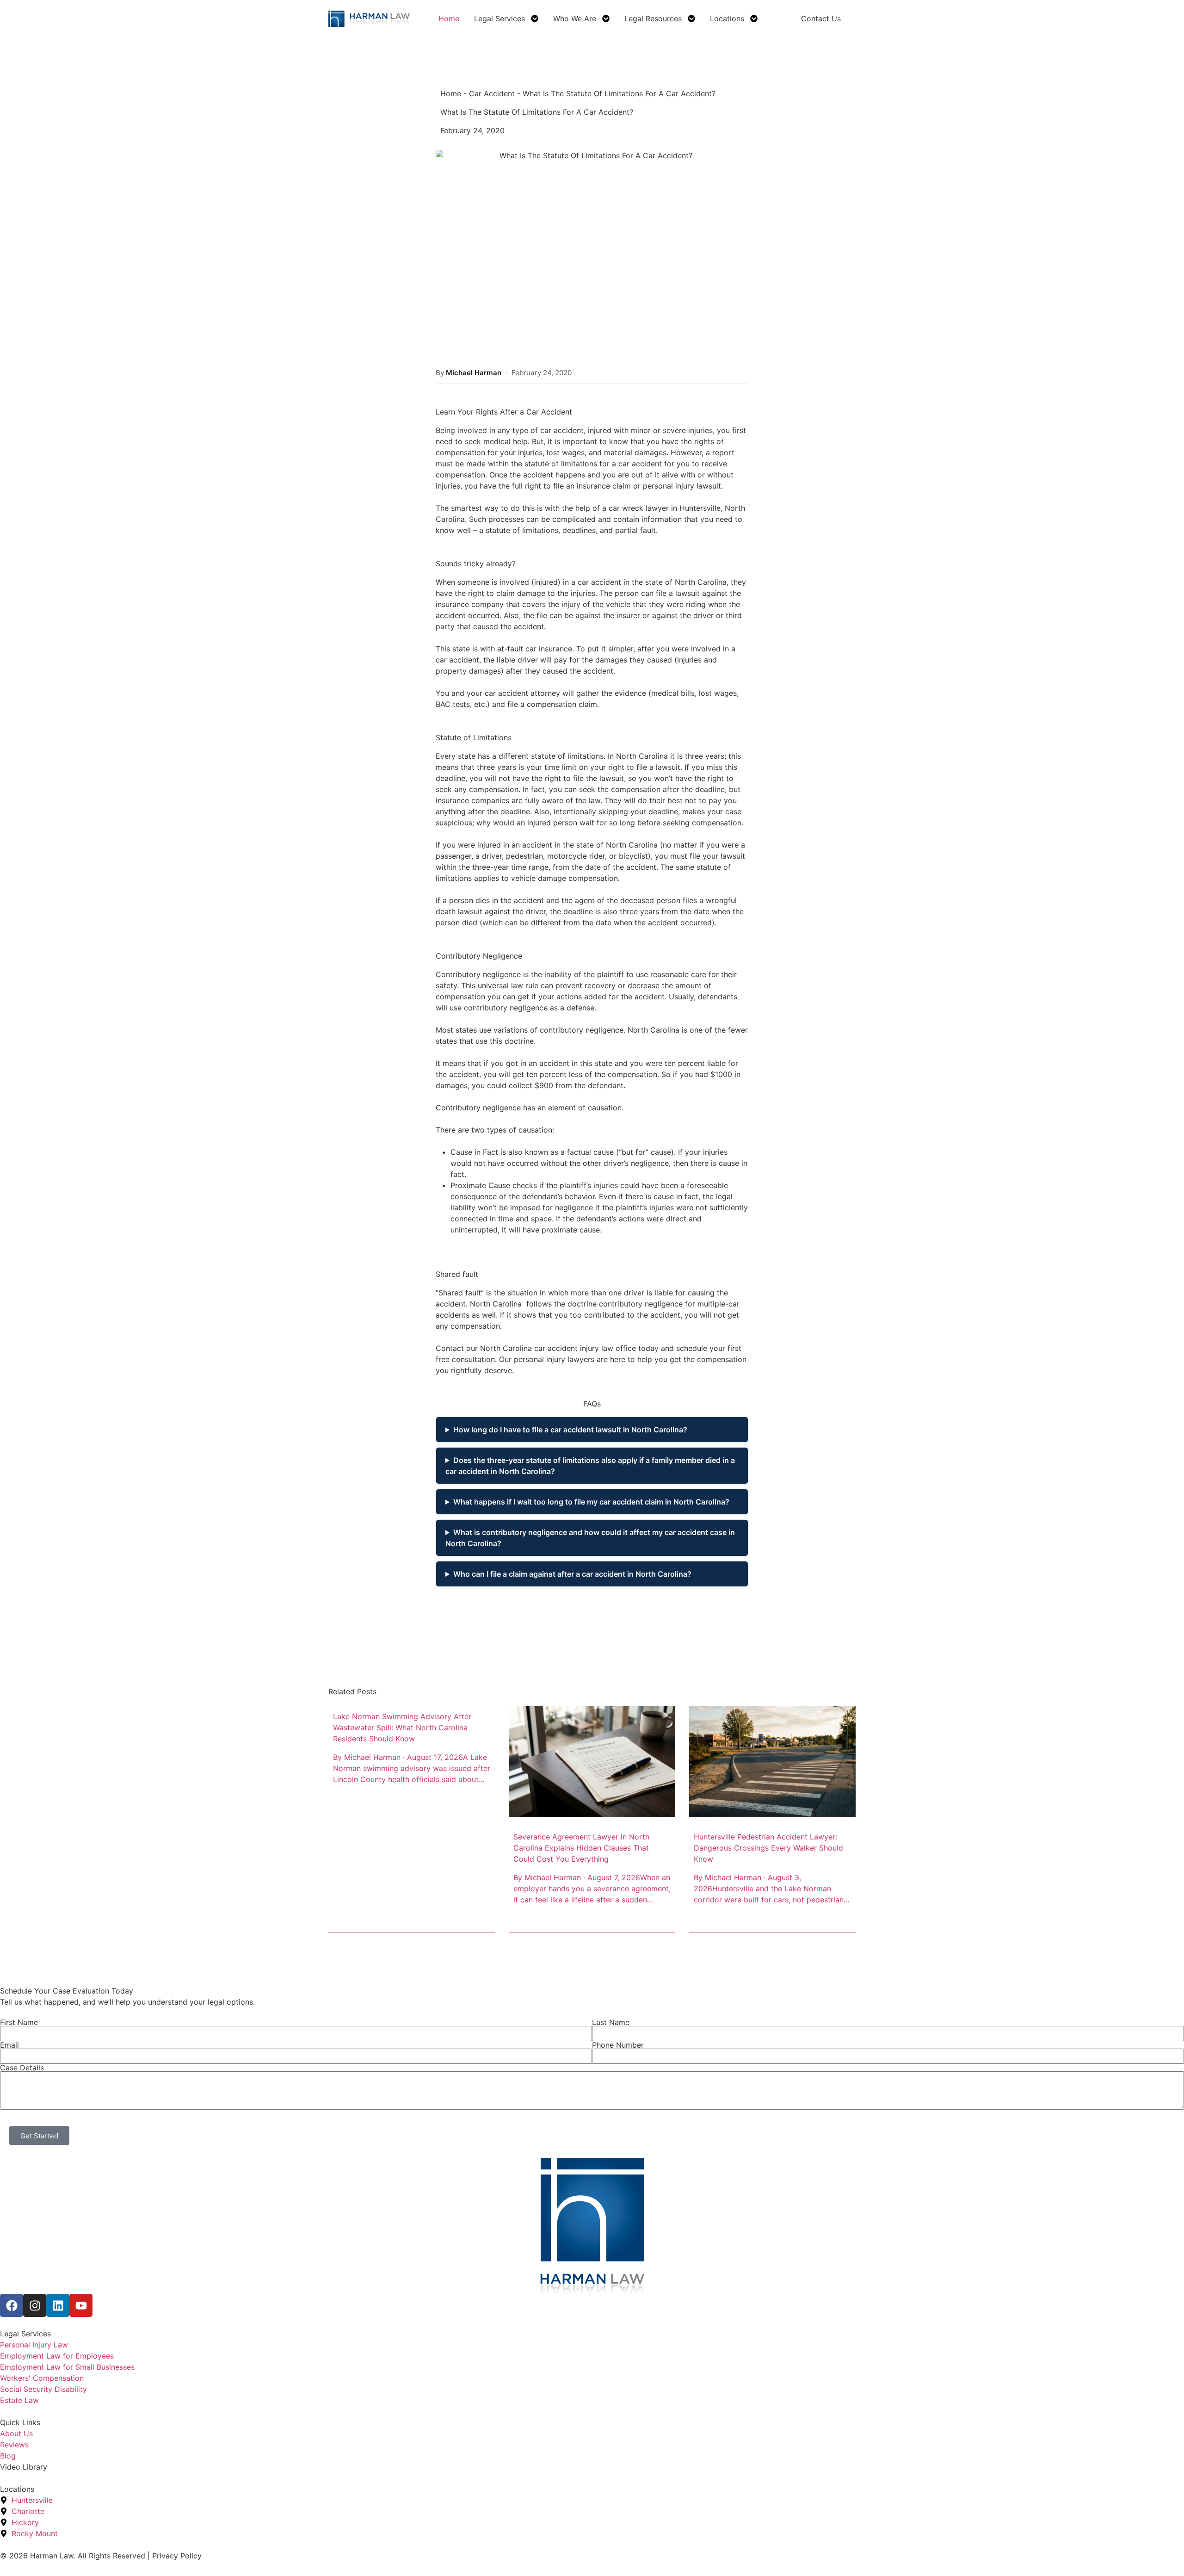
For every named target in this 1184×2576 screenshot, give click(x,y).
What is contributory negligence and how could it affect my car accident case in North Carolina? (590, 1538)
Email (9, 2045)
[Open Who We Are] (606, 19)
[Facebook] (12, 2305)
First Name (19, 2022)
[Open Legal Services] (535, 19)
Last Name (611, 2022)
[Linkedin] (58, 2305)
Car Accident (492, 93)
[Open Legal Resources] (691, 19)
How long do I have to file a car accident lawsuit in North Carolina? (570, 1430)
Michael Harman (474, 373)
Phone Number (618, 2045)
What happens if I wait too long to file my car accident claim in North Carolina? (591, 1502)
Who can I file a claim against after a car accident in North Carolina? (572, 1574)
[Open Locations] (754, 19)
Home (451, 93)
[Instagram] (35, 2305)
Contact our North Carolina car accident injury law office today (547, 1348)
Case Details (22, 2068)
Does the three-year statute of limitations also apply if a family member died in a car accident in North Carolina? (590, 1466)
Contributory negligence (478, 974)
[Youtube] (81, 2305)
